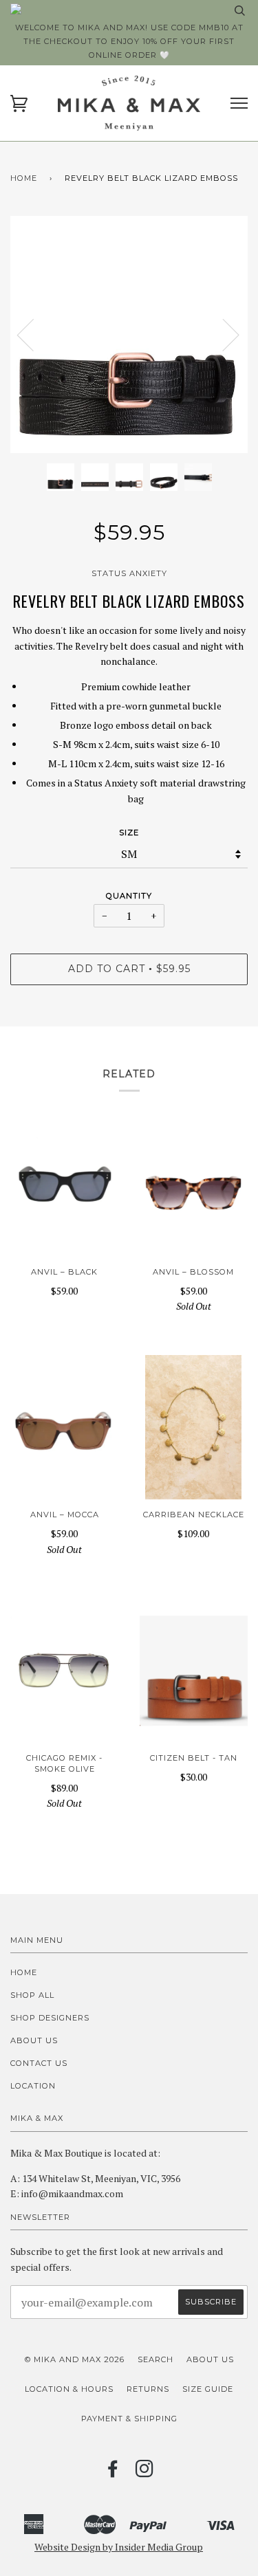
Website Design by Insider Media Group (119, 2547)
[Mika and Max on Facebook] (113, 2473)
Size (129, 833)
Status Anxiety (129, 573)
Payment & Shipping (129, 2419)
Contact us (39, 2063)
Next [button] (223, 334)
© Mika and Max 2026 (75, 2359)
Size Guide (208, 2389)
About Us (34, 2040)
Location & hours (69, 2389)
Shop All (32, 1995)
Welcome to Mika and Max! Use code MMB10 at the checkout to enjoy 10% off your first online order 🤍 (129, 41)
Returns (148, 2389)
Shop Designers (50, 2018)
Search (155, 2359)
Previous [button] (34, 334)
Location (33, 2086)
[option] (129, 334)
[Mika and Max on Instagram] (145, 2473)
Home (24, 178)
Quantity (129, 896)
